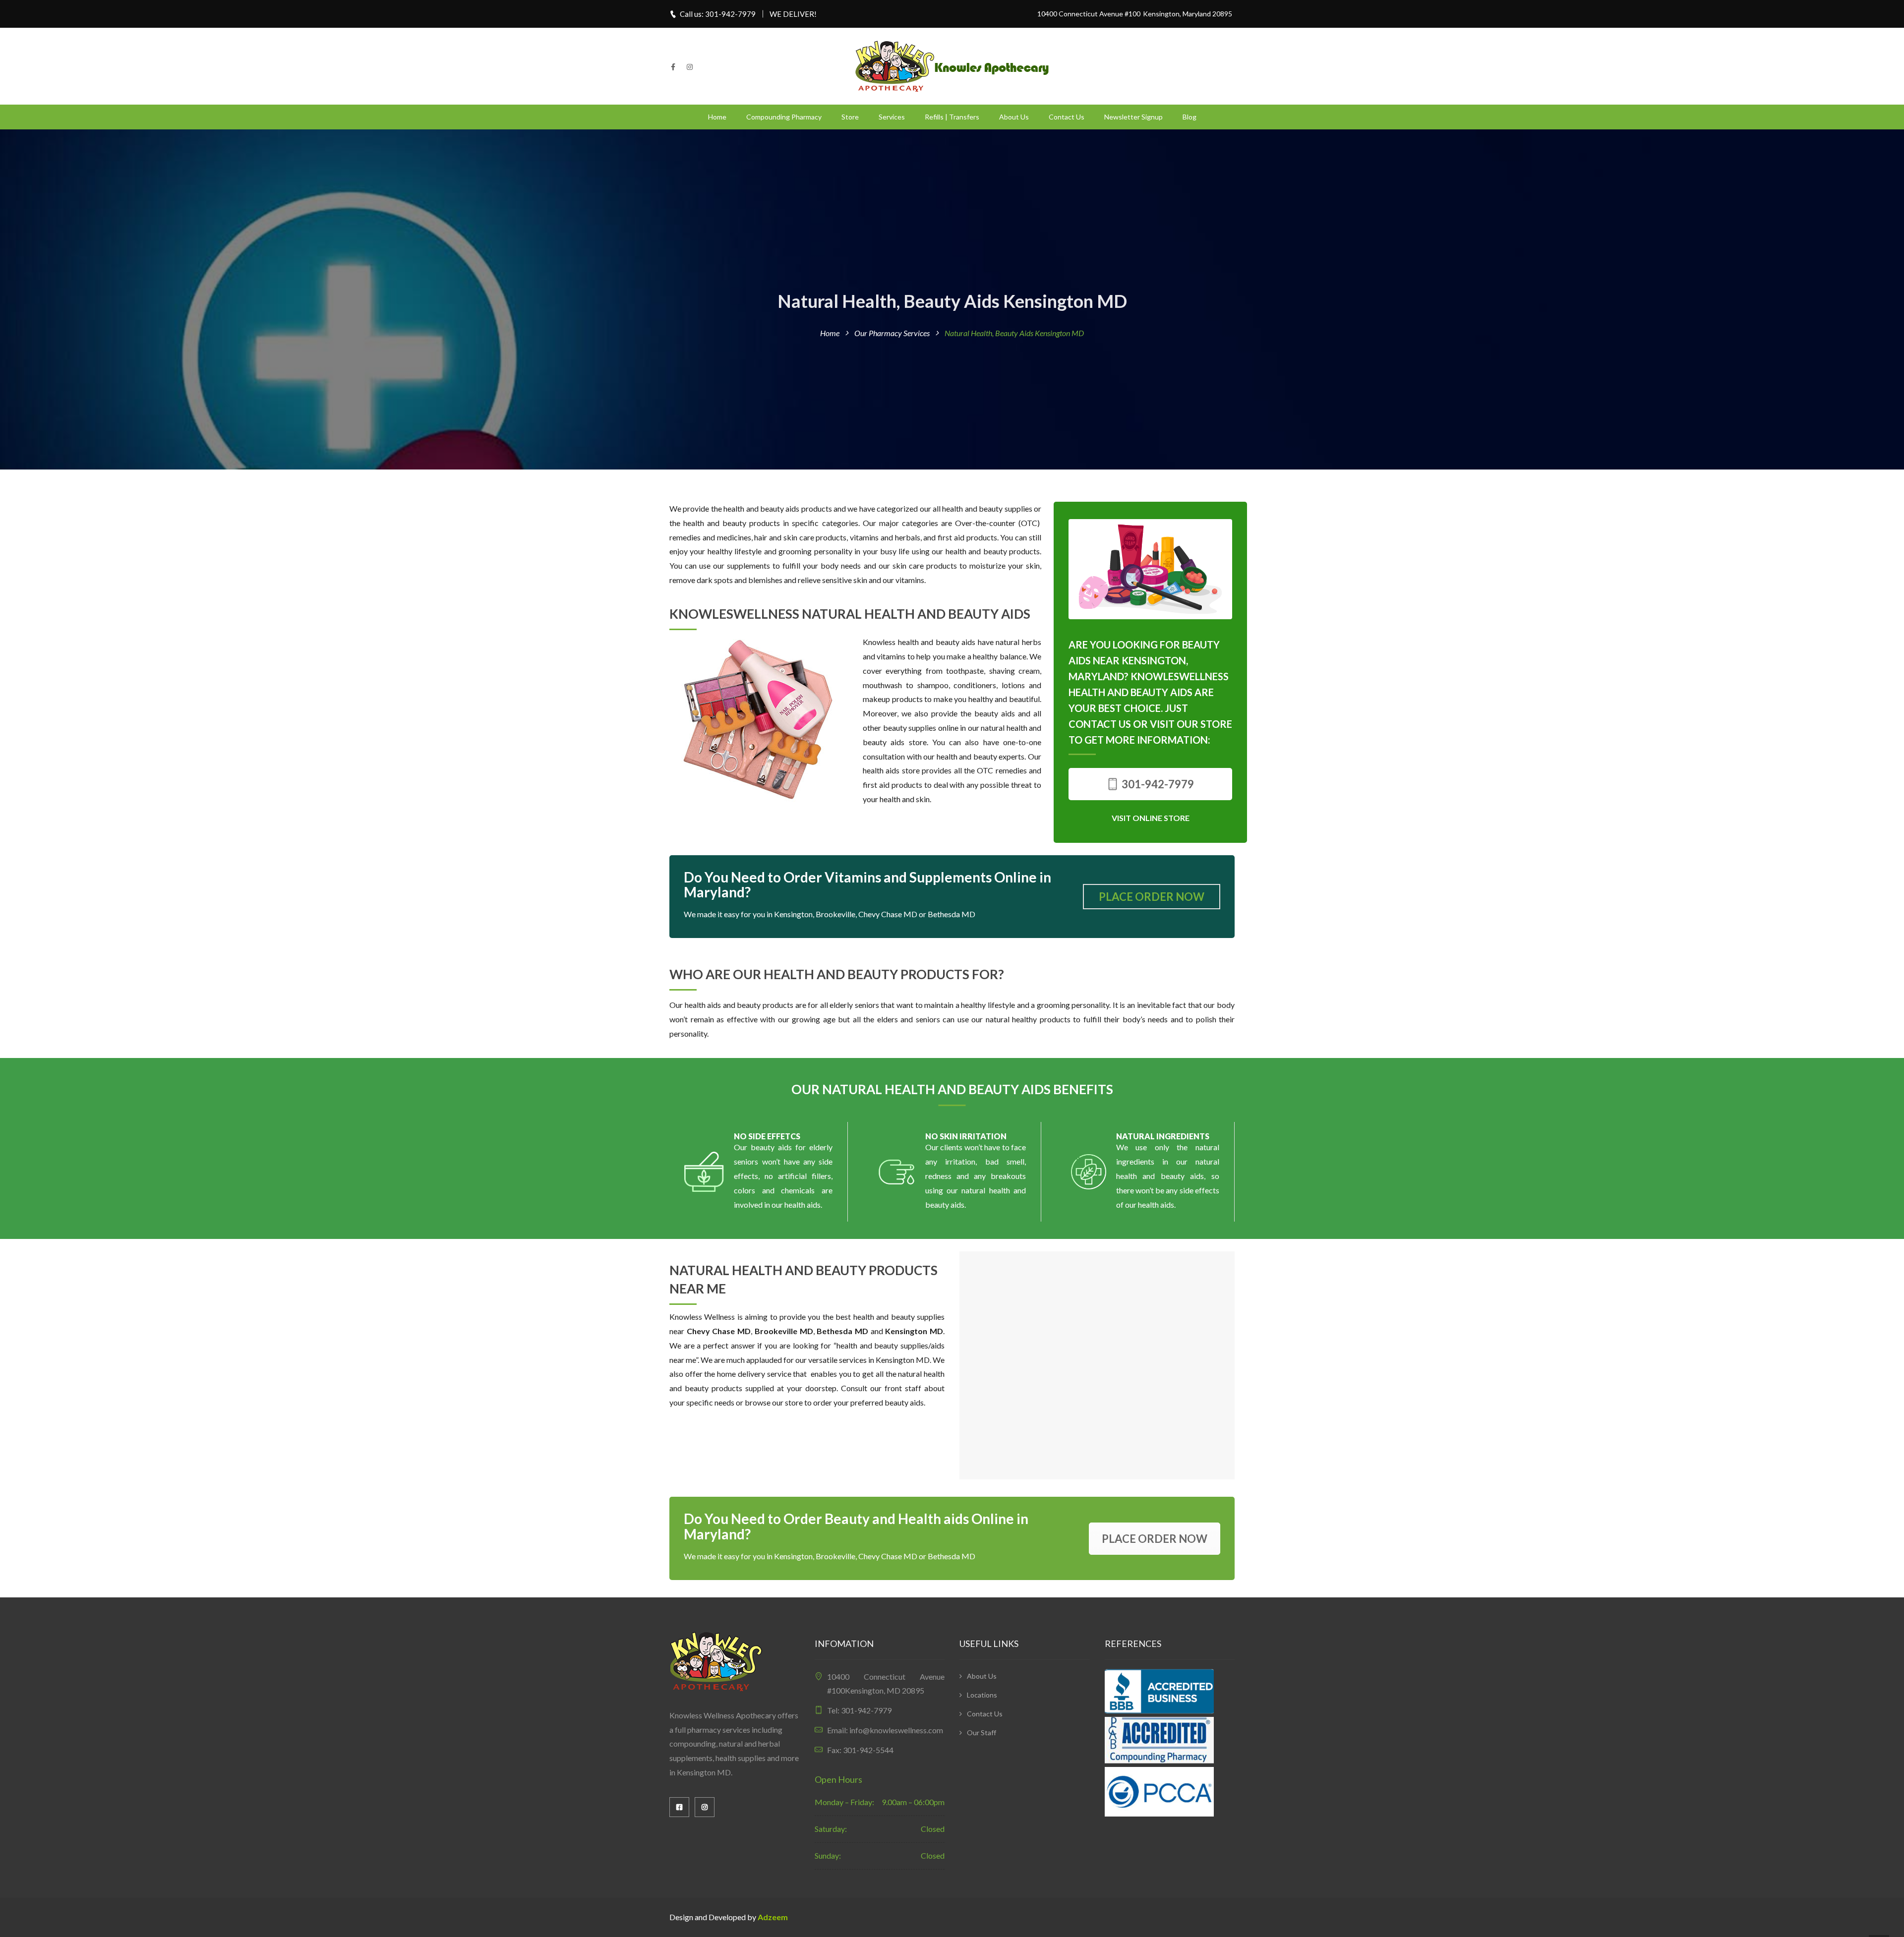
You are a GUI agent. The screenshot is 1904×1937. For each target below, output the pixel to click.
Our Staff (982, 1732)
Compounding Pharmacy (784, 117)
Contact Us (1067, 117)
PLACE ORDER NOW (1152, 897)
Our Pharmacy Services (892, 333)
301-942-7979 (1157, 784)
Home (717, 117)
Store (850, 117)
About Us (1014, 117)
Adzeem (773, 1917)
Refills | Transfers (952, 117)
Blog (1190, 117)
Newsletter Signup (1133, 117)
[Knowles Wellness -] (952, 65)
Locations (982, 1695)
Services (892, 117)
